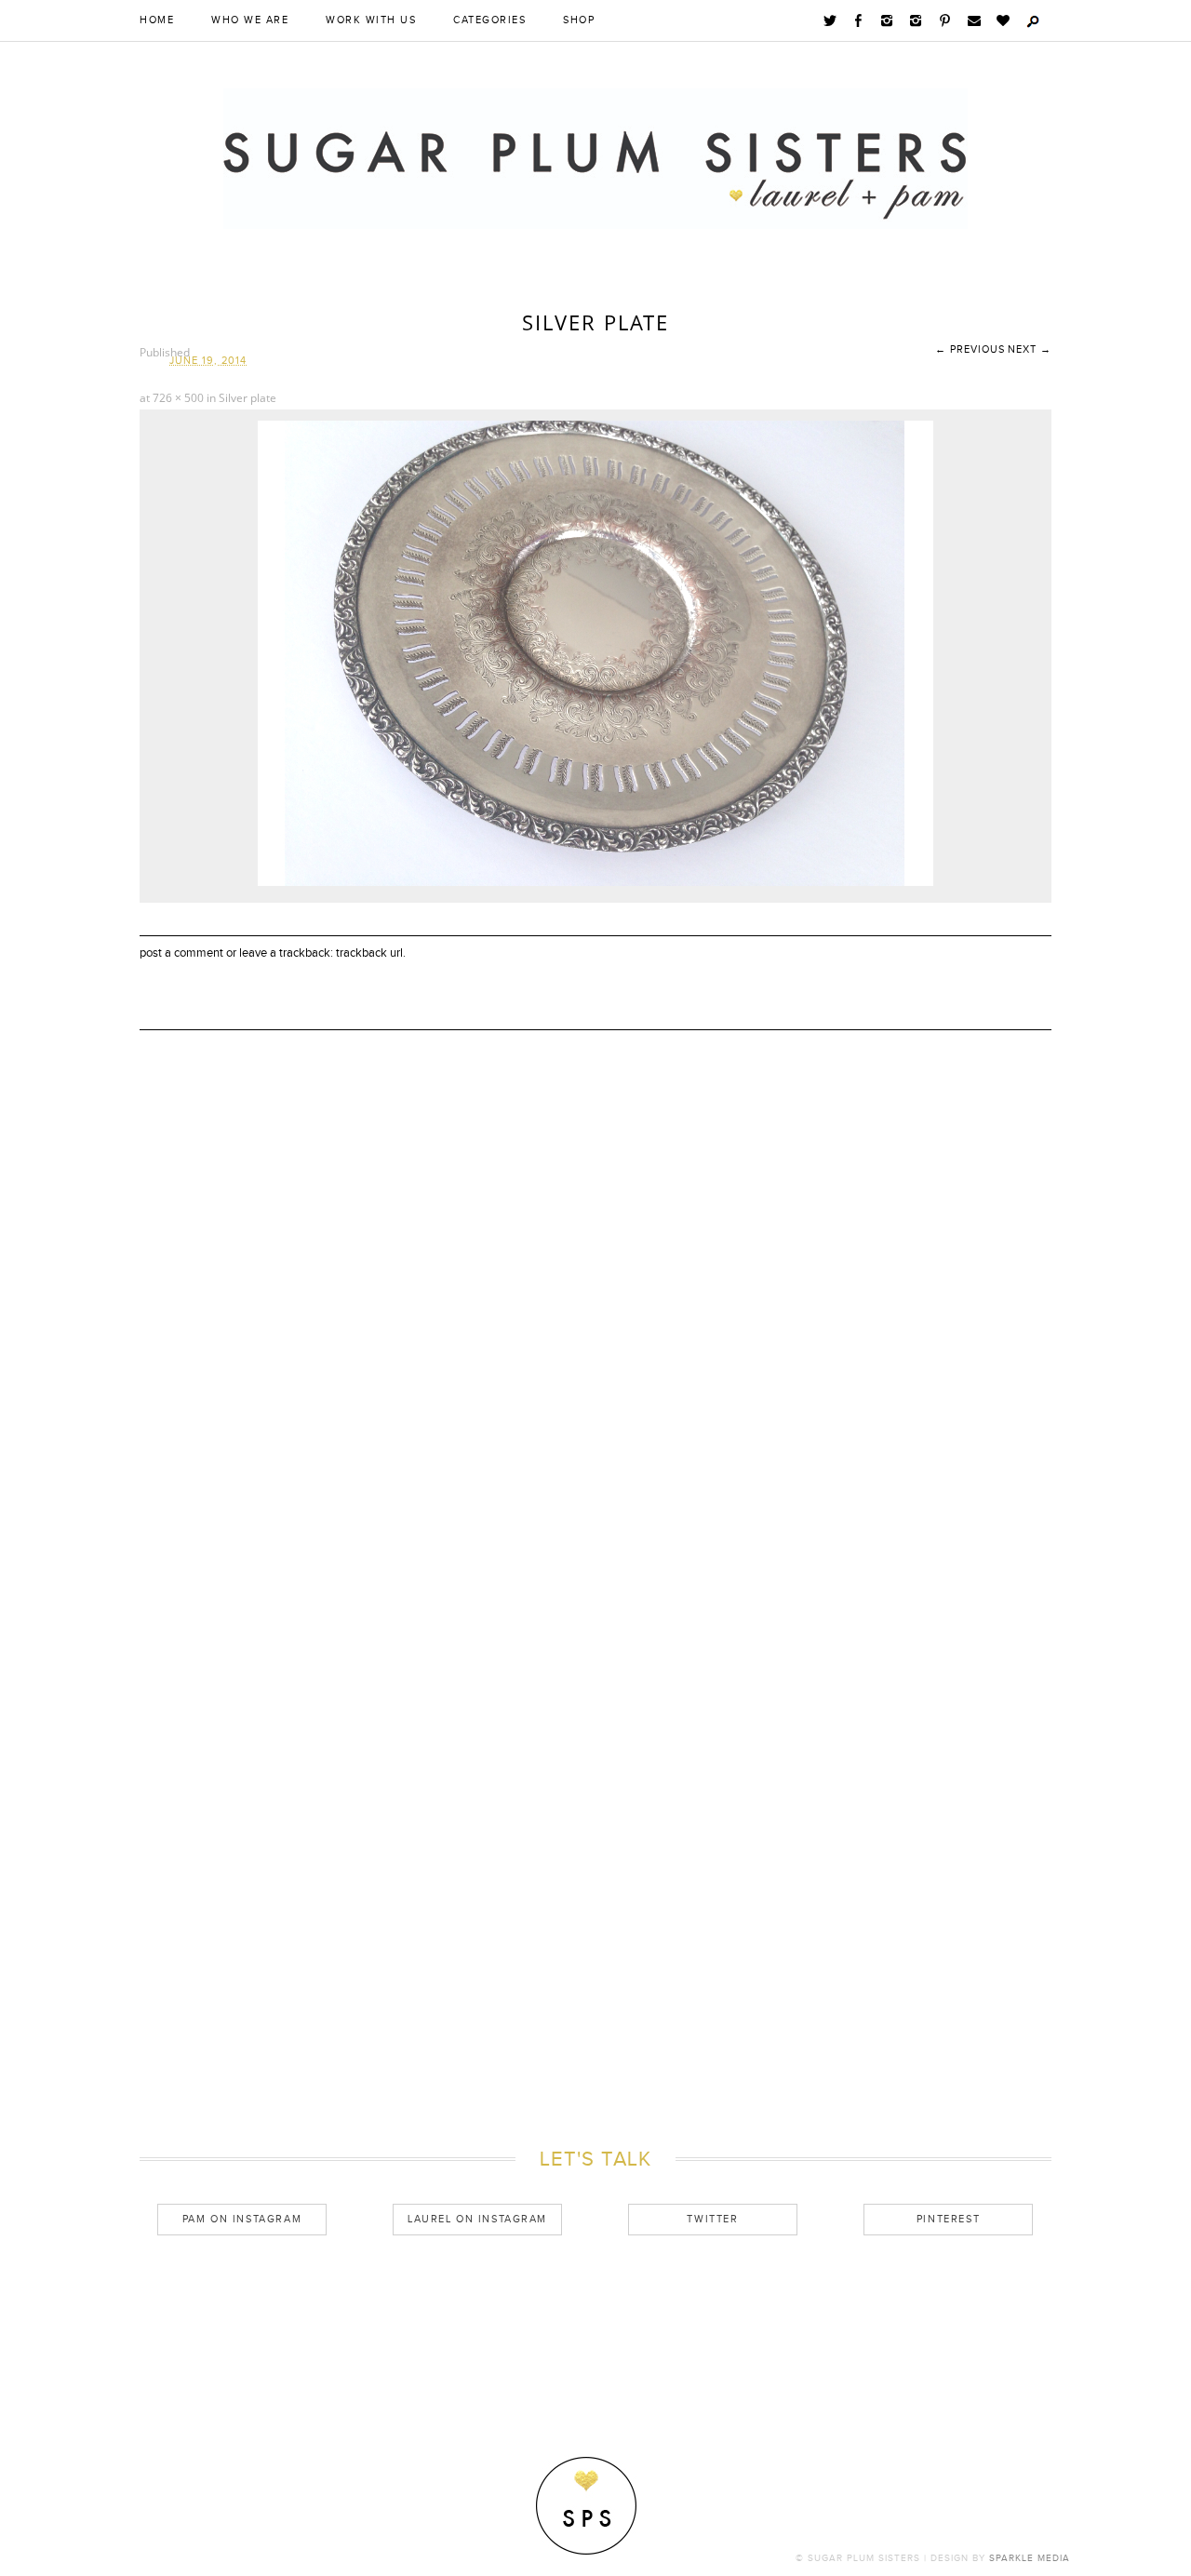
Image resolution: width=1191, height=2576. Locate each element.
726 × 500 (178, 398)
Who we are (250, 20)
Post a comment (181, 953)
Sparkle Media (1030, 2558)
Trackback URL (369, 953)
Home (157, 20)
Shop (579, 20)
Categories (489, 20)
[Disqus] (595, 1353)
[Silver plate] (595, 882)
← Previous (970, 349)
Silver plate (248, 398)
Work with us (371, 20)
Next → (1030, 349)
